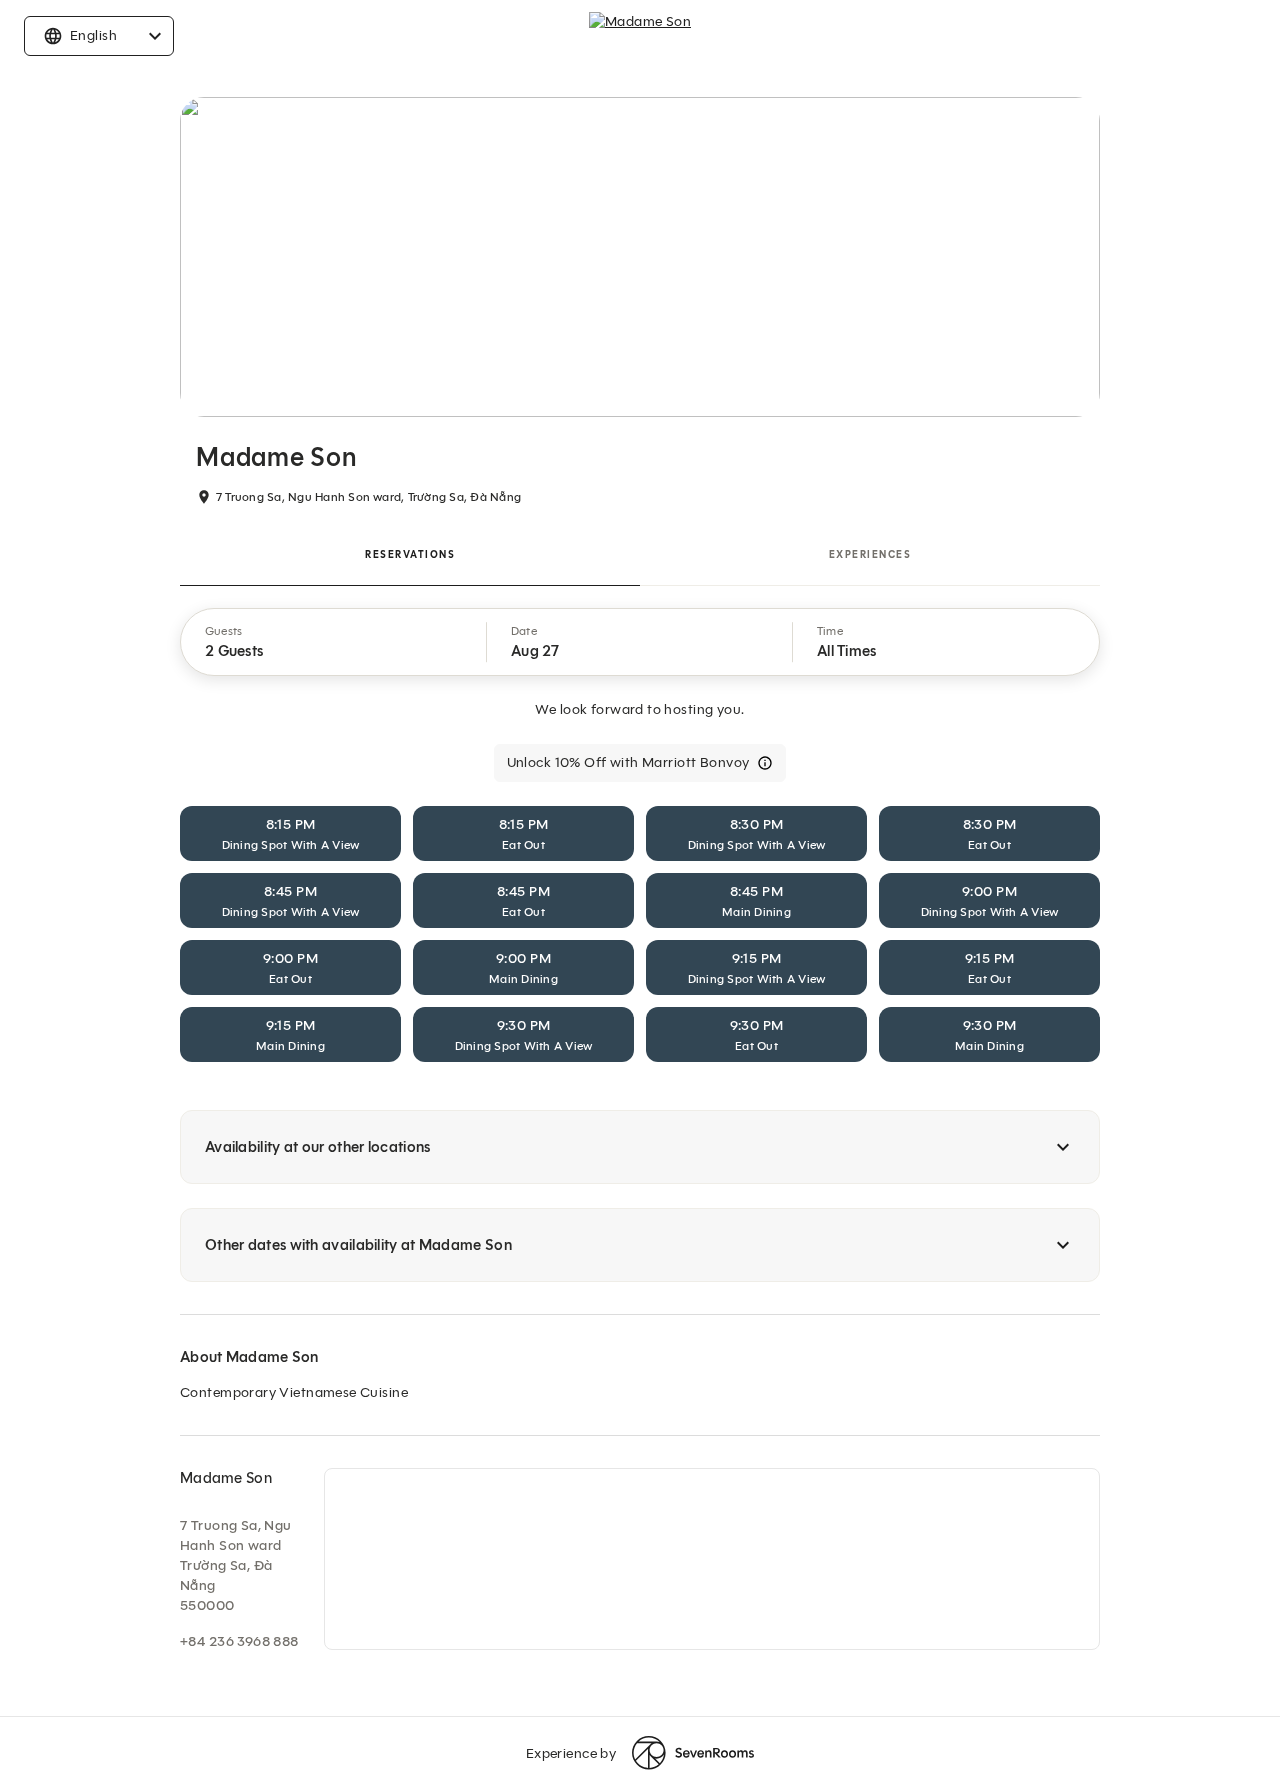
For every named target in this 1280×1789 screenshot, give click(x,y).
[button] (334, 642)
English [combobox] (93, 35)
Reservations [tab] (410, 554)
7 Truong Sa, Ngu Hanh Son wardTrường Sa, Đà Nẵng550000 (236, 1565)
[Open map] (712, 1559)
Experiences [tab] (870, 554)
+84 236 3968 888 (239, 1641)
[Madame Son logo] (640, 36)
